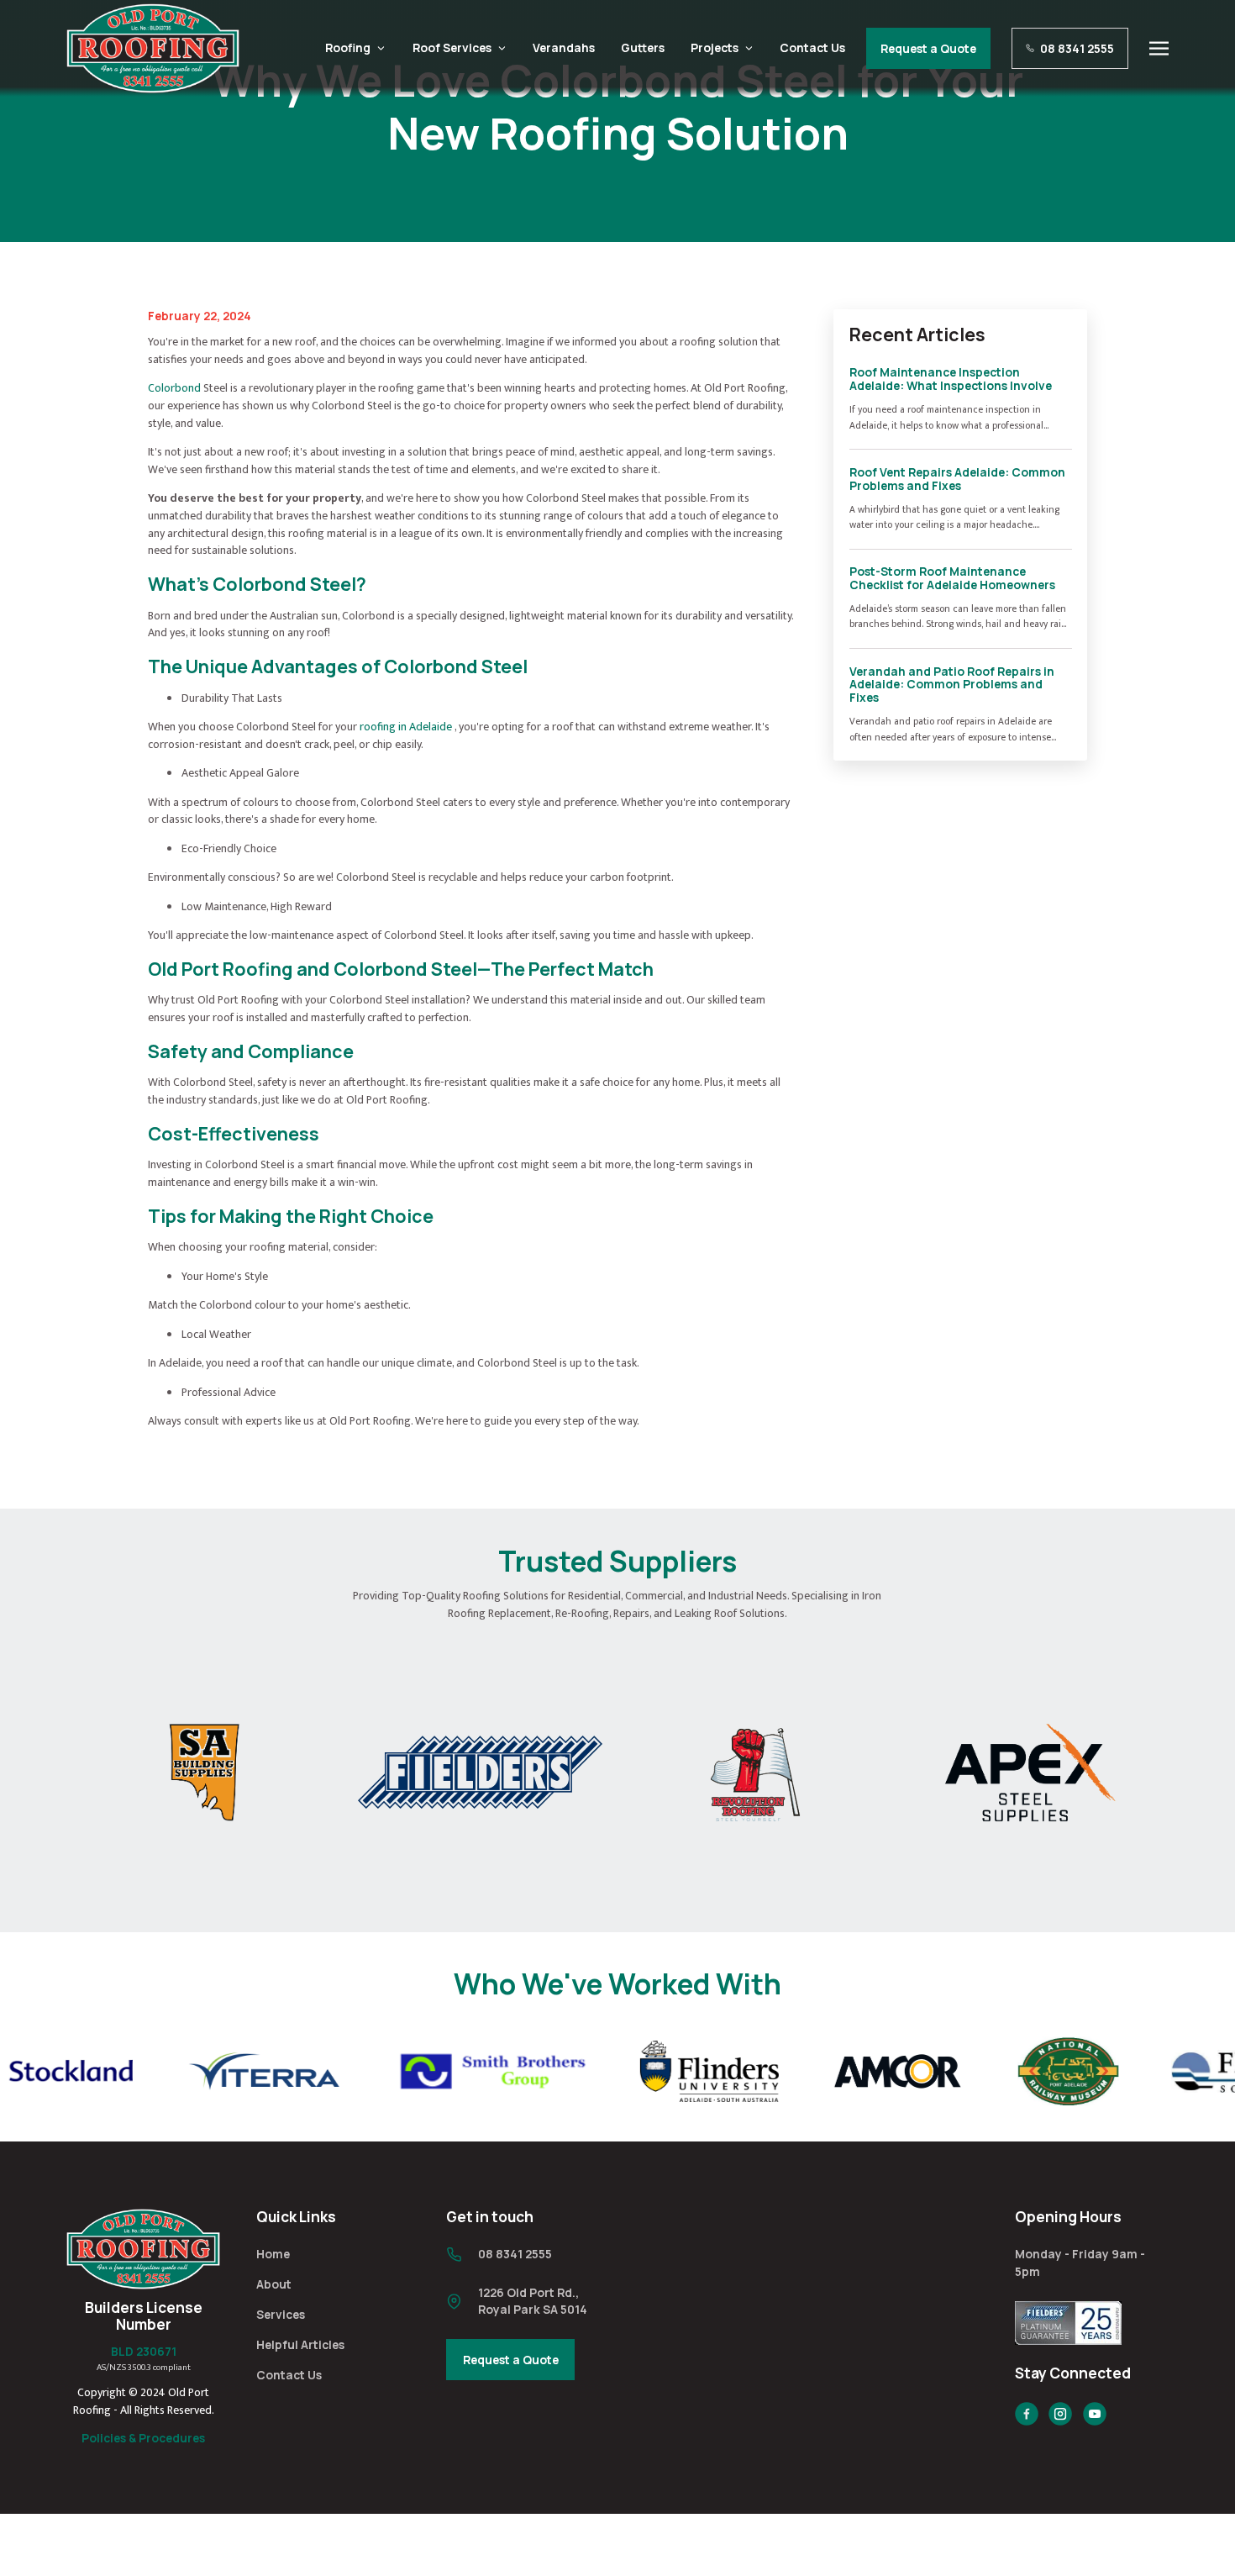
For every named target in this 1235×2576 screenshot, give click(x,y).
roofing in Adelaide (406, 727)
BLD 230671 (144, 2351)
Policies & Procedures (143, 2438)
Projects (715, 47)
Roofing (348, 47)
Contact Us (812, 47)
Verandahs (564, 47)
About (274, 2284)
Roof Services (452, 47)
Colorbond (174, 388)
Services (281, 2314)
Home (273, 2254)
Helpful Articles (300, 2344)
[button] (1159, 49)
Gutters (643, 47)
